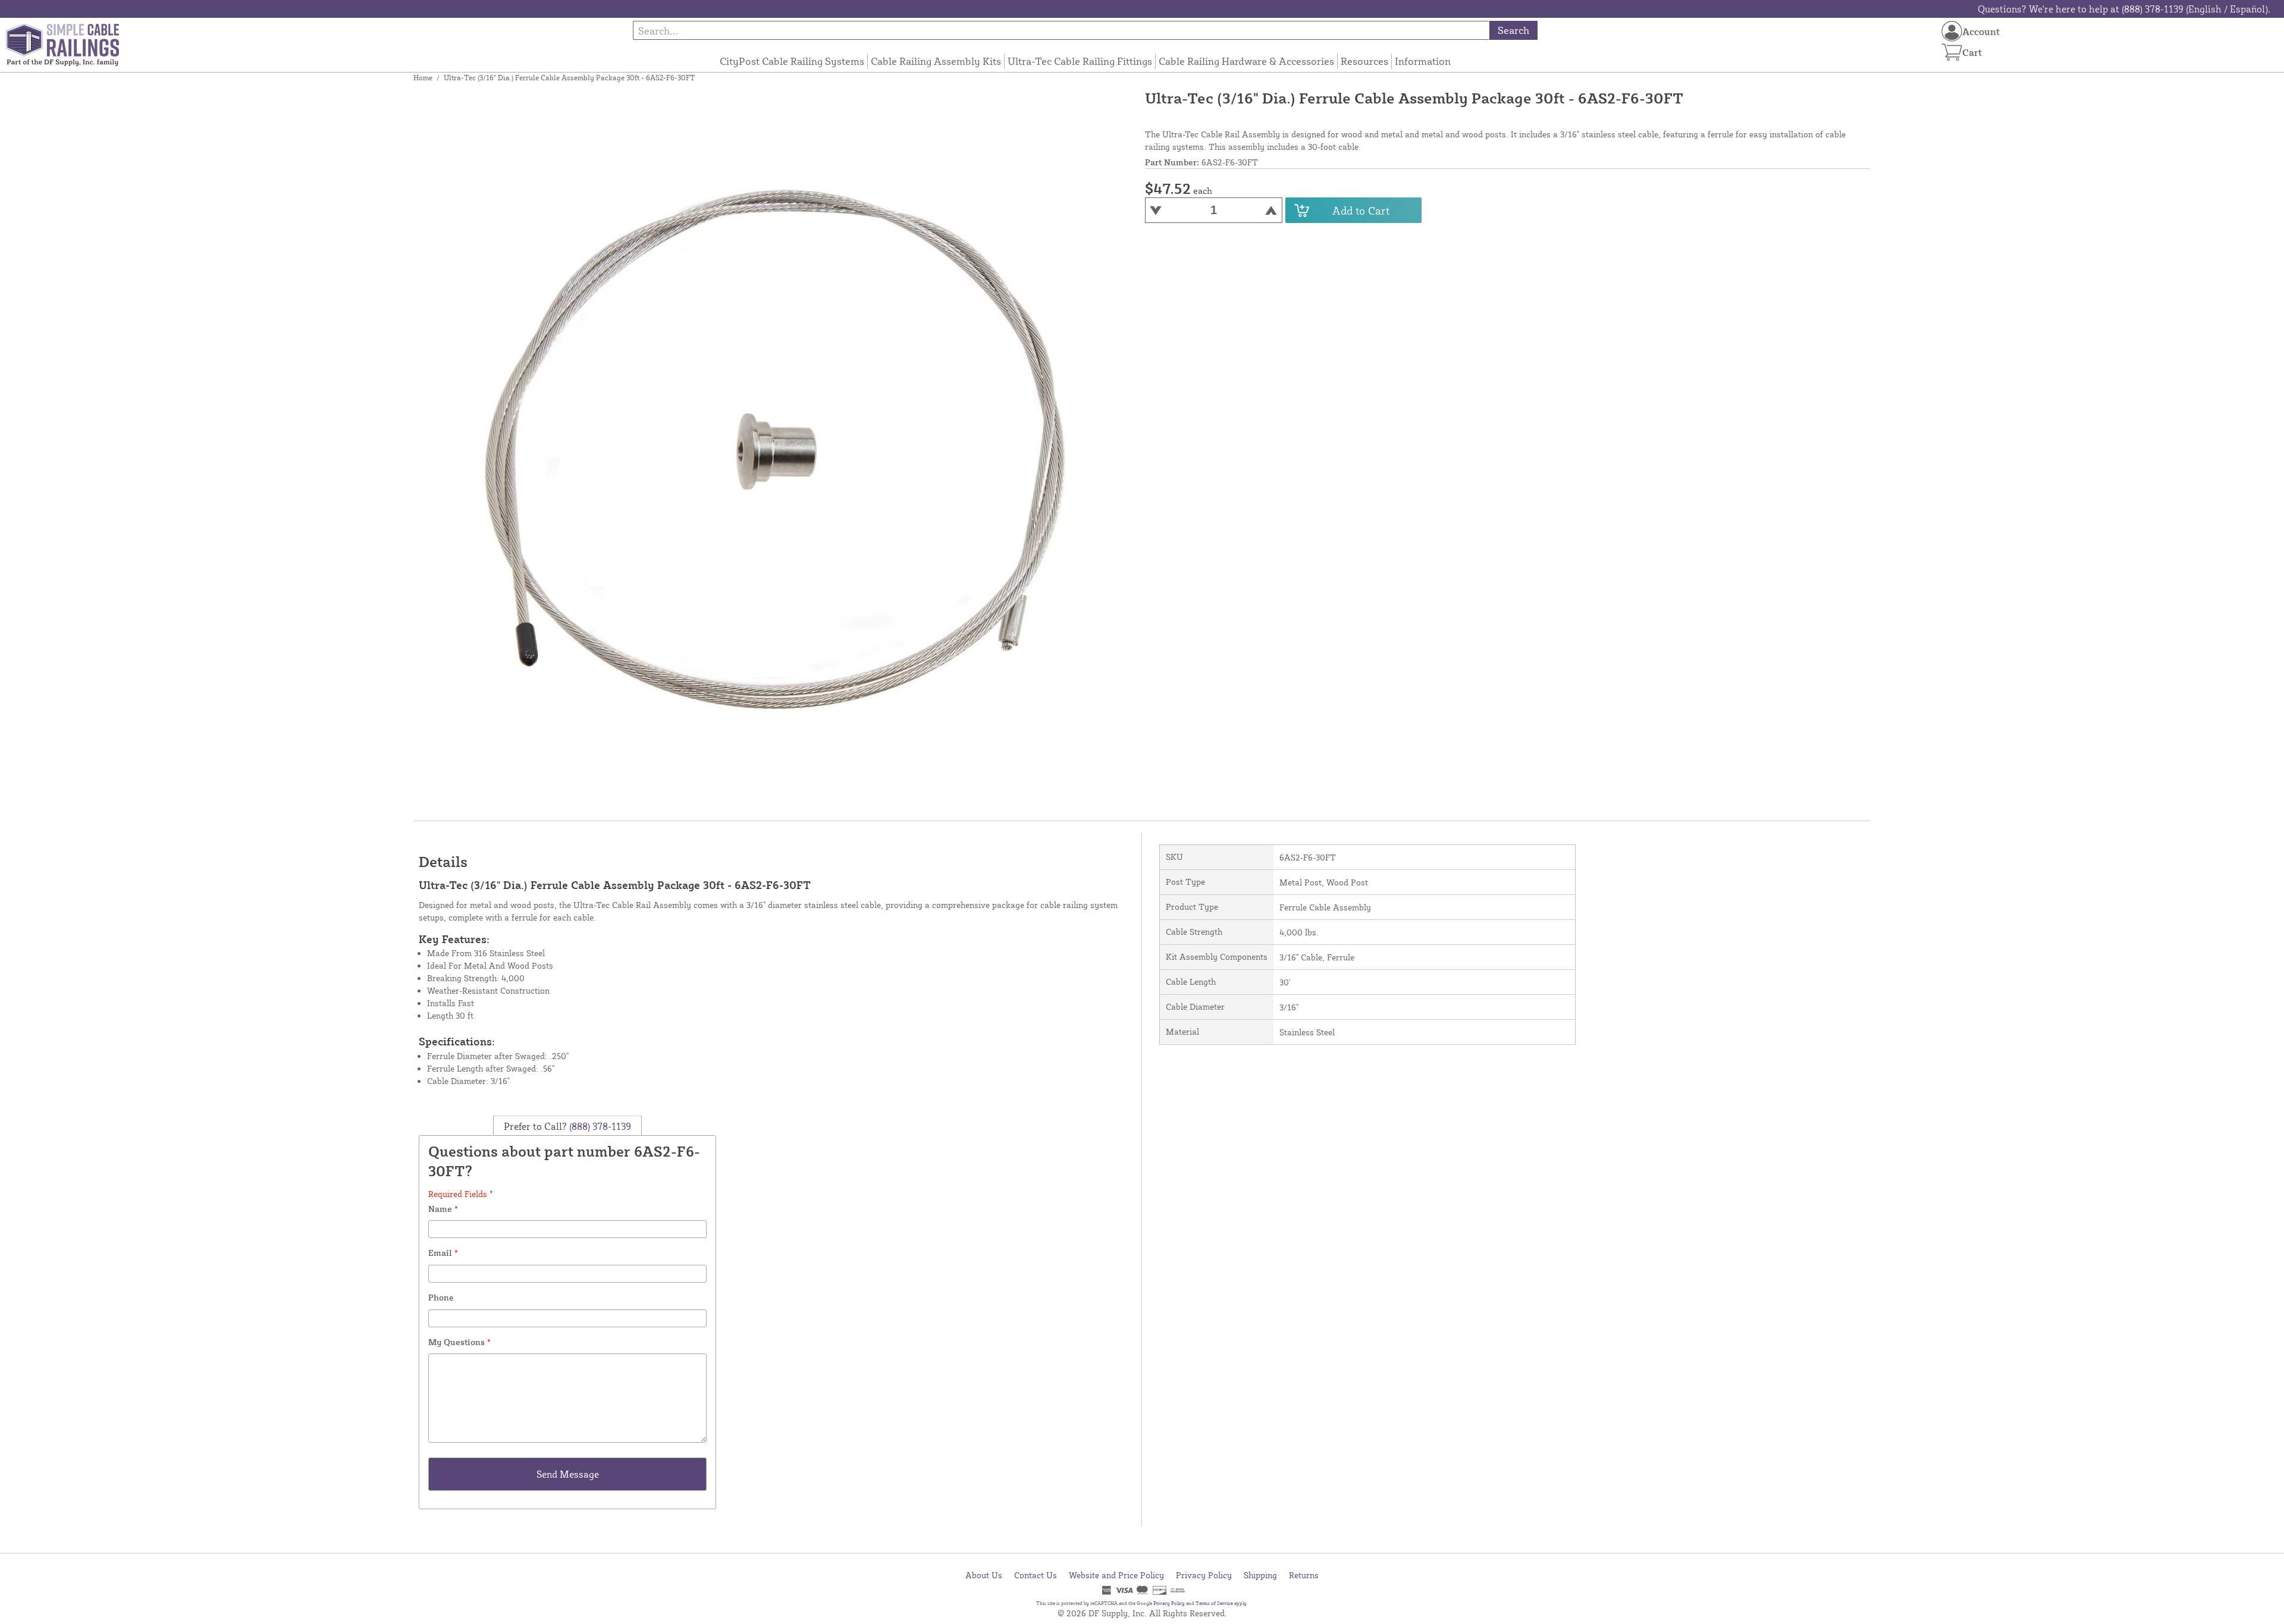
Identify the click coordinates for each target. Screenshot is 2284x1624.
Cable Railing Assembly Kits (936, 61)
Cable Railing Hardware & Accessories (1246, 61)
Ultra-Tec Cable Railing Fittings (1080, 61)
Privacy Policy (1204, 1575)
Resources (1364, 61)
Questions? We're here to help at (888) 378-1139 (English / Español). (2124, 9)
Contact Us (1036, 1575)
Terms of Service (1214, 1603)
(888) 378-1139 (599, 1126)
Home (423, 78)
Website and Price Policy (1116, 1575)
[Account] (1952, 31)
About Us (984, 1575)
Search (1513, 30)
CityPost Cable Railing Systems (792, 61)
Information (1423, 61)
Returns (1304, 1575)
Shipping (1260, 1575)
